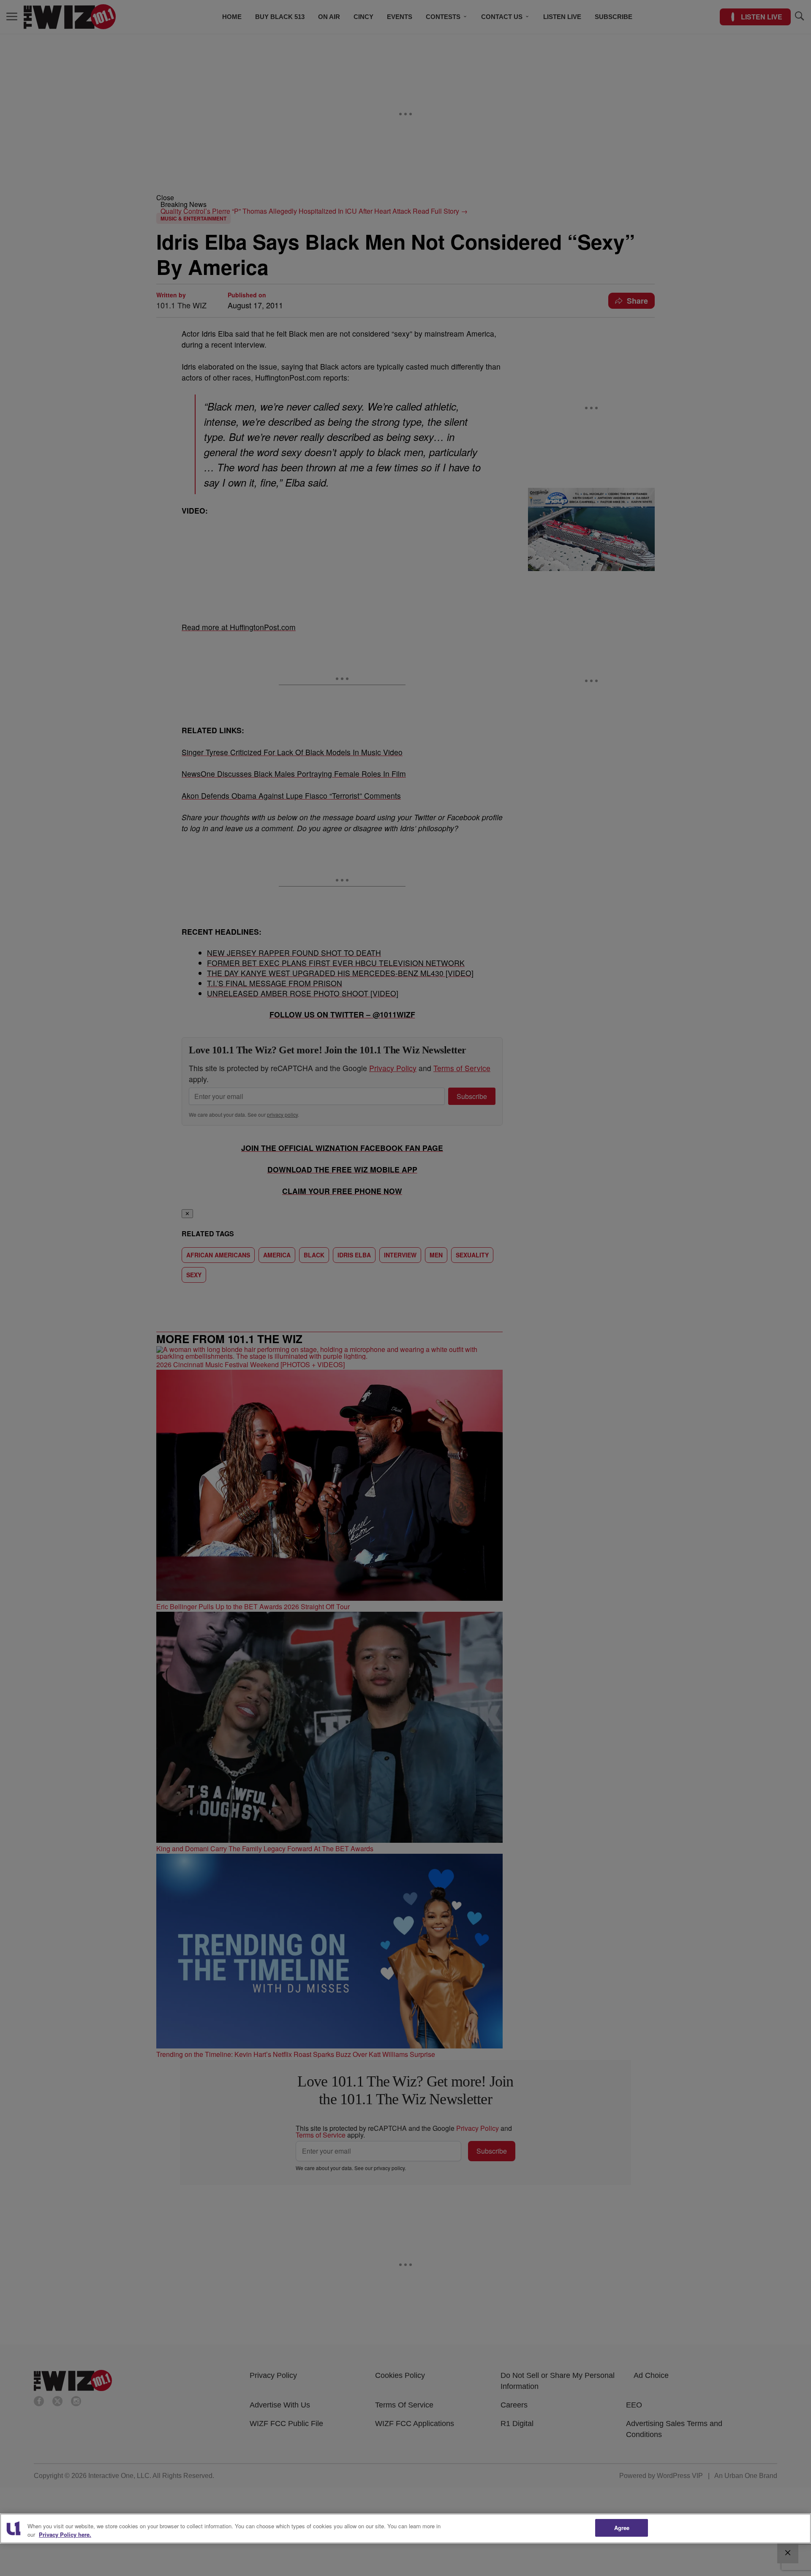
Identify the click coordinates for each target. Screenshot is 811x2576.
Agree (622, 2528)
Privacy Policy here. (65, 2534)
